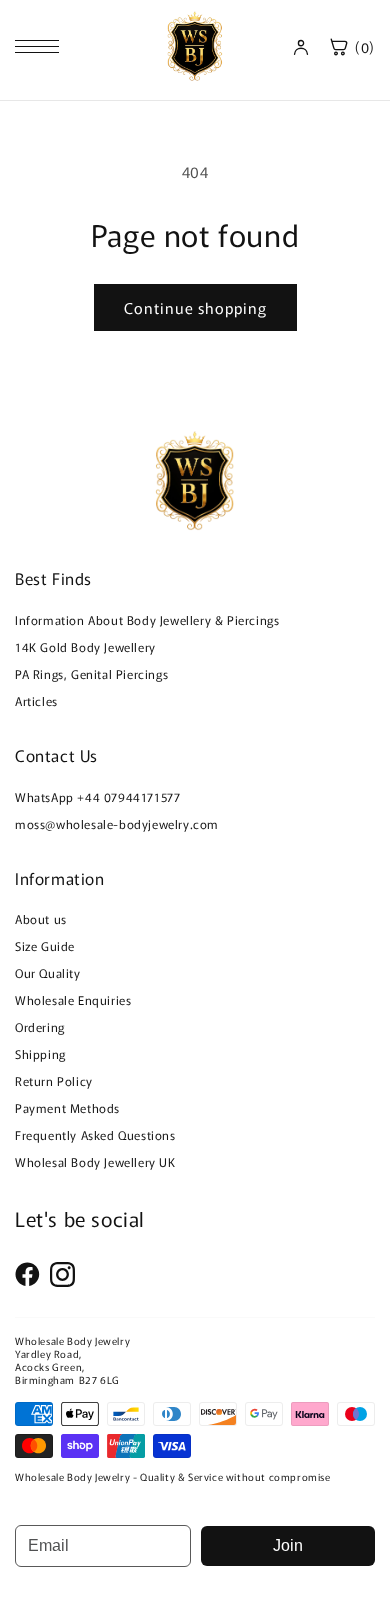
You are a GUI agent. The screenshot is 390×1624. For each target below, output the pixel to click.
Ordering (40, 1026)
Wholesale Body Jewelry (72, 1340)
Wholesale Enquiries (73, 999)
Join (288, 1545)
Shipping (40, 1053)
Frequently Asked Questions (95, 1134)
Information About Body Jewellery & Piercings (147, 619)
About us (41, 918)
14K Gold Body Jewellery (85, 646)
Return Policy (54, 1080)
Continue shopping (195, 307)
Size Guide (45, 945)
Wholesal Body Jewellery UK (95, 1161)
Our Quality (48, 972)
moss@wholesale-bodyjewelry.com (117, 823)
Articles (36, 700)
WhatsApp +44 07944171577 (97, 796)
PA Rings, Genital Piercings (91, 673)
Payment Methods (67, 1107)
